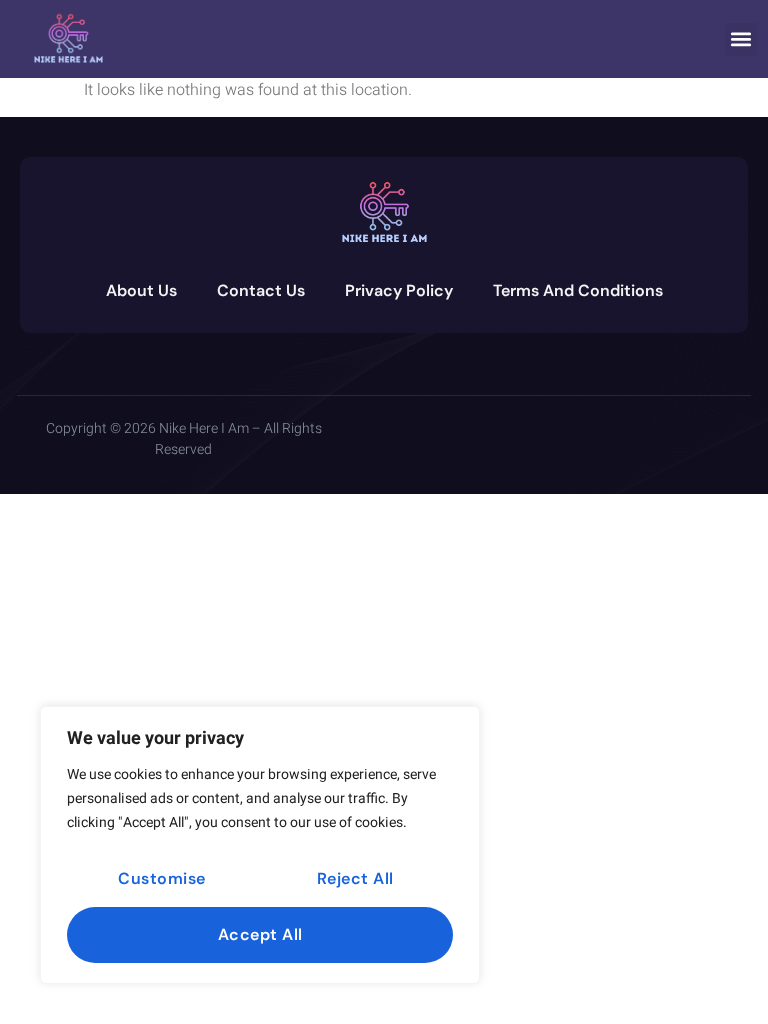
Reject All (355, 878)
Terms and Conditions (578, 290)
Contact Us (261, 290)
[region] (260, 845)
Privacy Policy (399, 290)
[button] (741, 39)
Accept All (260, 934)
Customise (162, 878)
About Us (141, 290)
